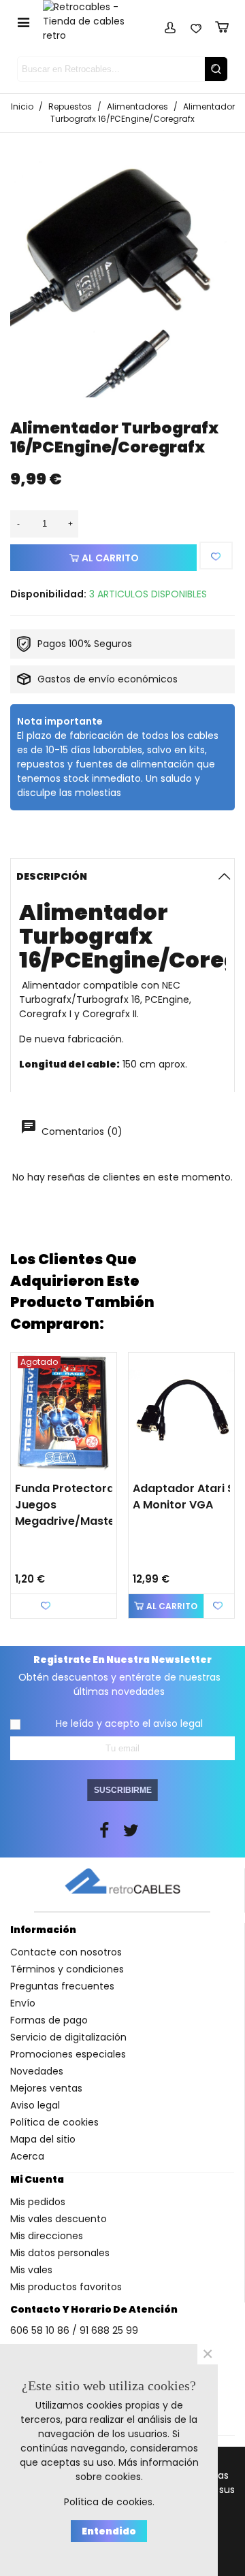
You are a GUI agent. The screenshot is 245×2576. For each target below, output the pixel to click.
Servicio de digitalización (68, 2037)
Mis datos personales (60, 2253)
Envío (23, 2003)
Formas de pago (49, 2020)
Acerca (27, 2156)
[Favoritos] (196, 25)
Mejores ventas (46, 2088)
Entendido (109, 2531)
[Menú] (23, 22)
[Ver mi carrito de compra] (222, 25)
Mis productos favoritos (66, 2287)
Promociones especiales (68, 2054)
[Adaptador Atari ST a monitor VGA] (181, 1413)
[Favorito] (216, 556)
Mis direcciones (47, 2236)
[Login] (170, 25)
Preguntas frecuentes (62, 1986)
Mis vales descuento (59, 2219)
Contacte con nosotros (66, 1952)
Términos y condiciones (67, 1969)
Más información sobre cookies (137, 2470)
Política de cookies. (109, 2502)
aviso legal (178, 1723)
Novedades (37, 2071)
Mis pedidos (38, 2202)
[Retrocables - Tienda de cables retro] (92, 21)
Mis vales (31, 2270)
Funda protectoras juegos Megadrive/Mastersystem (72, 1505)
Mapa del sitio (43, 2139)
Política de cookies (54, 2122)
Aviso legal (35, 2105)
